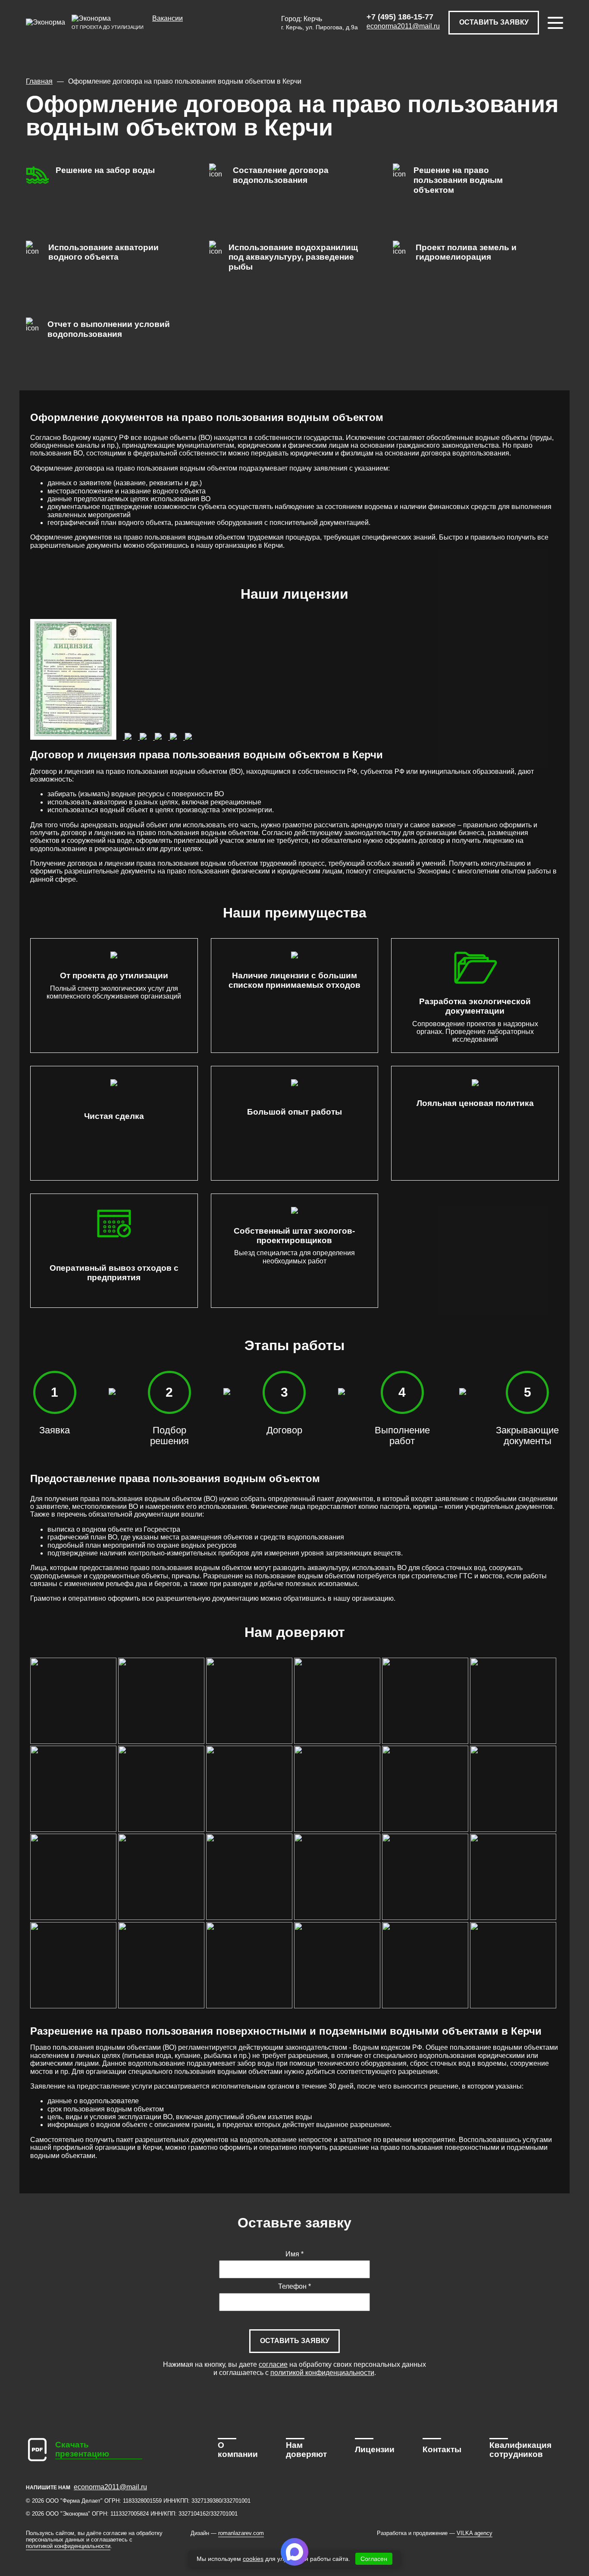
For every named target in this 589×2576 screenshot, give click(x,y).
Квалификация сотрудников (520, 2450)
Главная (39, 81)
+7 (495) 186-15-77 (400, 17)
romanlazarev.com (241, 2533)
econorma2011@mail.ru (403, 26)
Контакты (442, 2449)
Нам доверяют (306, 2450)
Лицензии (375, 2449)
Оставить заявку (494, 22)
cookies (253, 2559)
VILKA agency (475, 2533)
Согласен (374, 2559)
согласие (273, 2364)
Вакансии (168, 18)
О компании (238, 2450)
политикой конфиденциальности (322, 2373)
